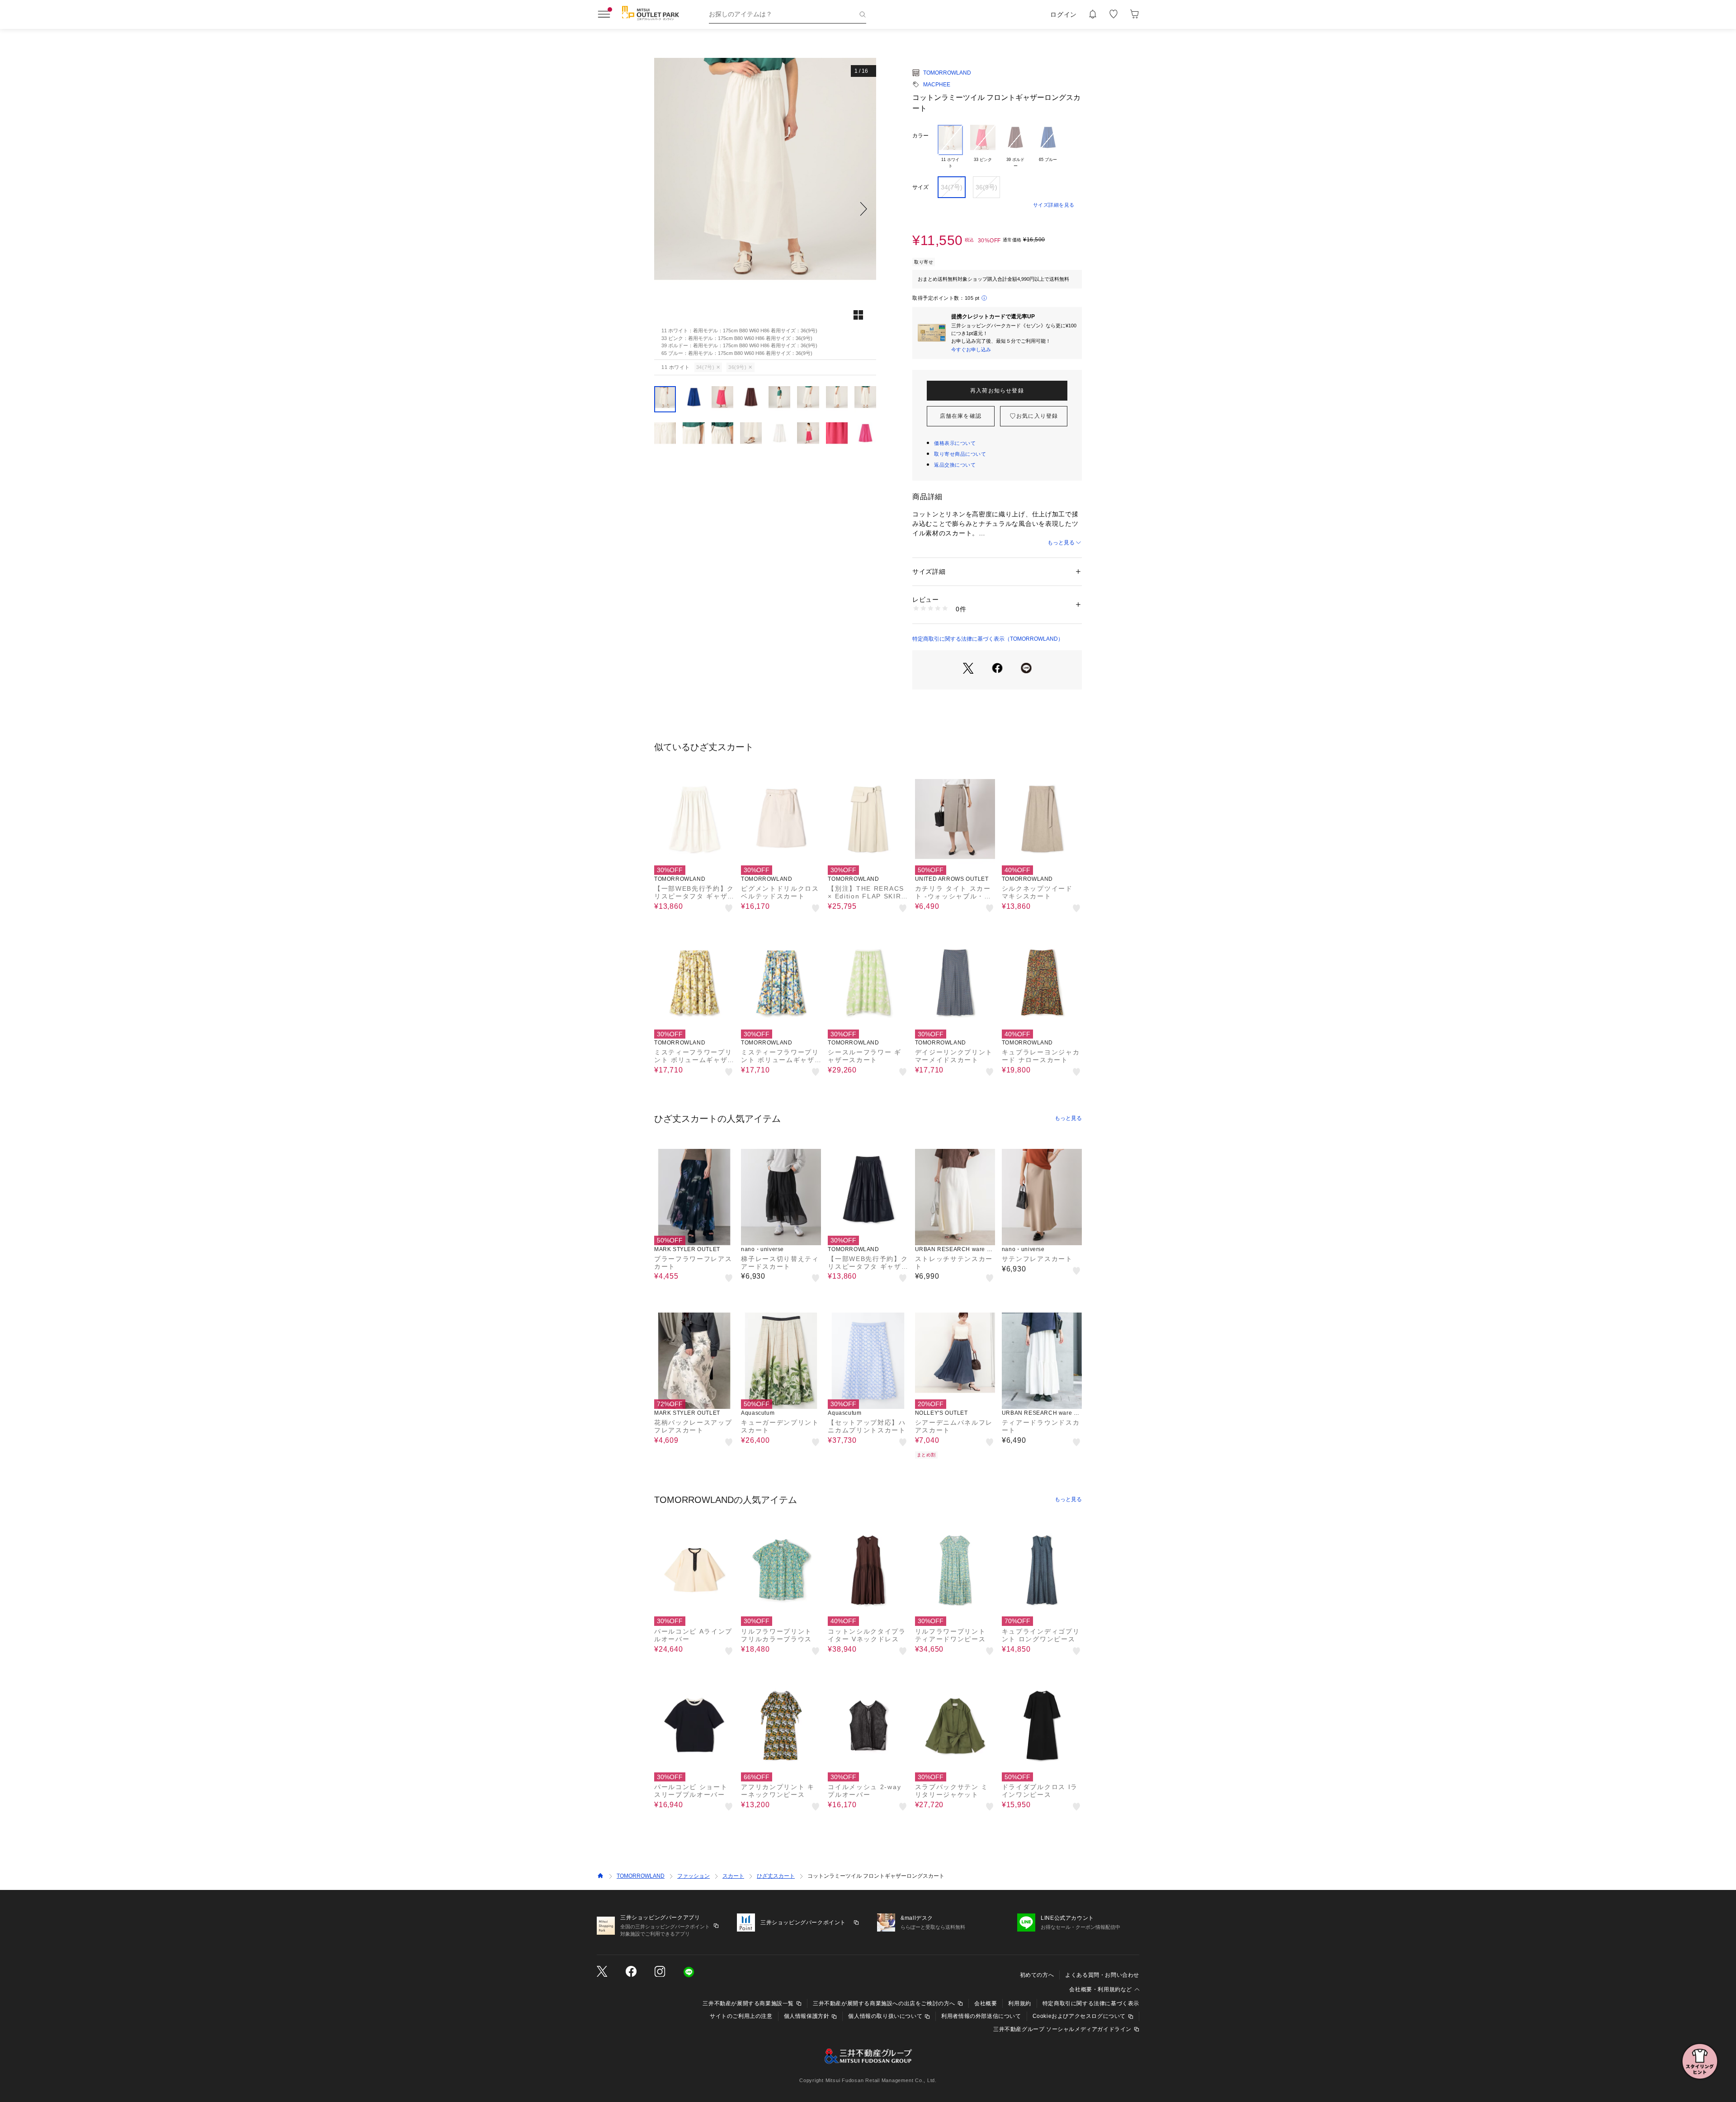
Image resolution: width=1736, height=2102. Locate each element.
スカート (733, 1876)
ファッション (693, 1876)
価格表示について (955, 443)
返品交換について (955, 465)
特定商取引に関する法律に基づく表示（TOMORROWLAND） (988, 639)
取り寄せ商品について (960, 454)
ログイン (1064, 14)
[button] (765, 209)
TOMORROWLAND (947, 73)
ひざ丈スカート (776, 1876)
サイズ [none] (920, 187)
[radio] (950, 147)
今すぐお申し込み (971, 350)
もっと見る (1061, 543)
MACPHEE (937, 85)
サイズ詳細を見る (1054, 205)
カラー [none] (920, 136)
